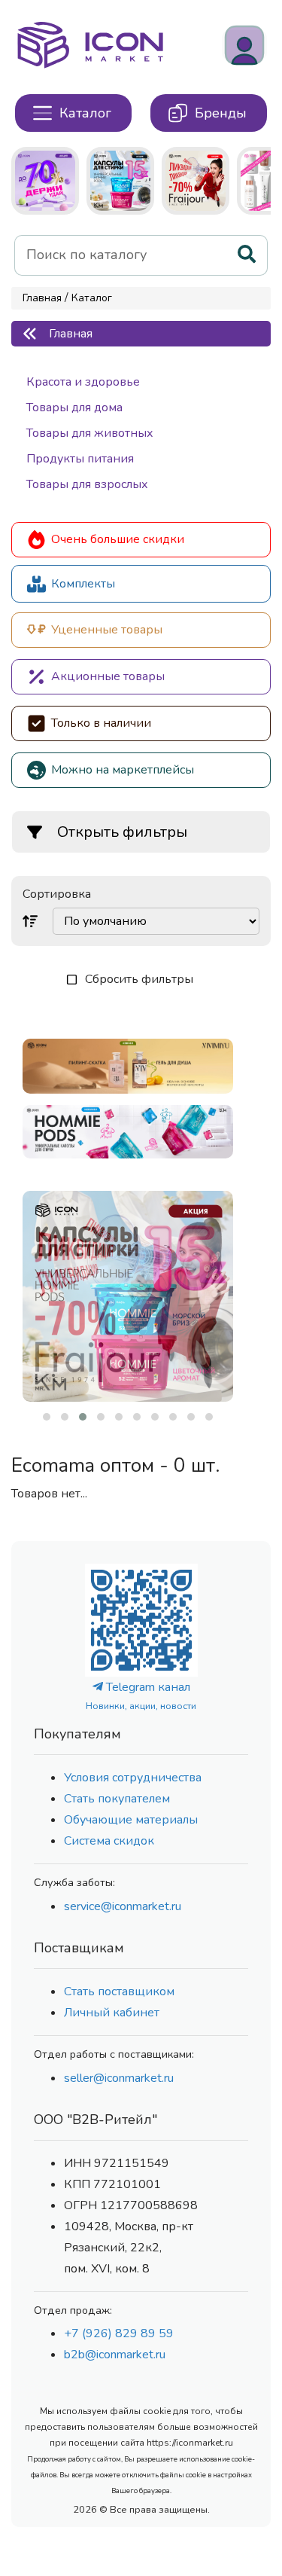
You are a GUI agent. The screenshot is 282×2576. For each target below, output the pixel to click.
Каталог (92, 298)
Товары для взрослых (87, 484)
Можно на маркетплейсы (123, 770)
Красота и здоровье (83, 382)
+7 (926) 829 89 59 (119, 2333)
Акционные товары (108, 676)
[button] (47, 1417)
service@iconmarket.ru (123, 1906)
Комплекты (83, 584)
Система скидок (109, 1841)
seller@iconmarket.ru (119, 2078)
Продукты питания (80, 459)
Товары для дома (74, 407)
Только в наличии (101, 723)
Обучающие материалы (131, 1820)
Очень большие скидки (118, 539)
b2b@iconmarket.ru (115, 2355)
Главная (42, 298)
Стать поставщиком (119, 1992)
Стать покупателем (117, 1799)
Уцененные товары (107, 630)
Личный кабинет (112, 2013)
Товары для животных (90, 433)
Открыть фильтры (122, 832)
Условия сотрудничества (133, 1778)
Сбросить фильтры (139, 979)
